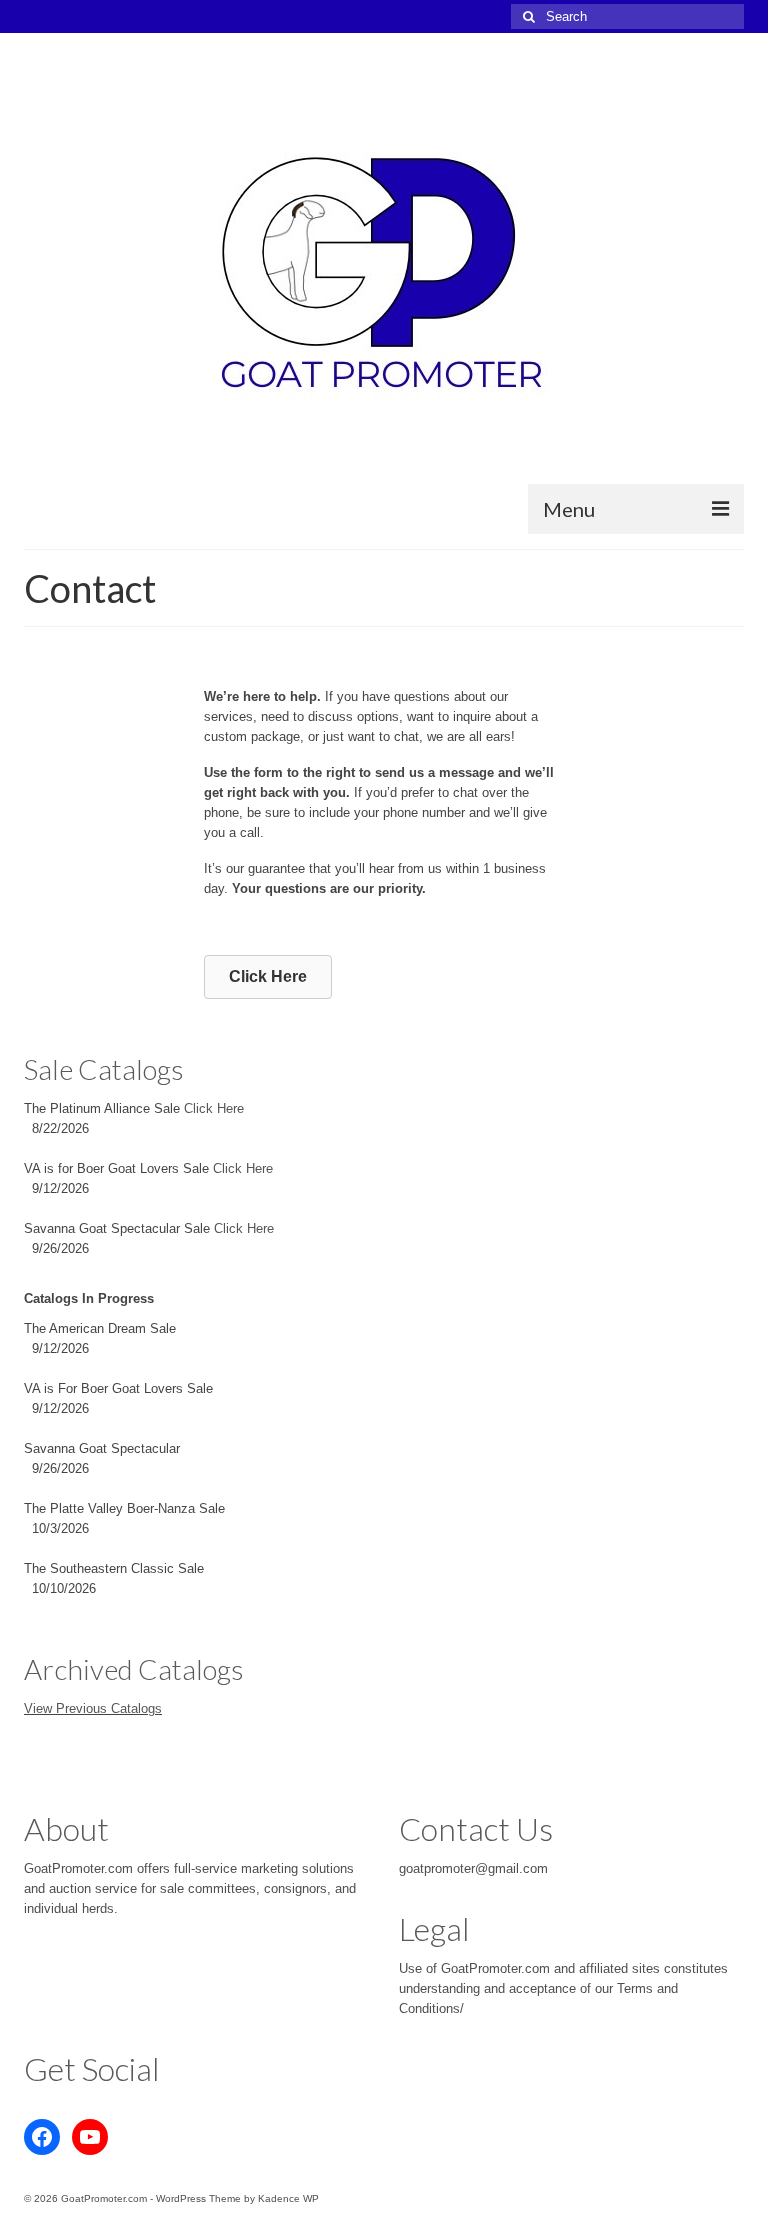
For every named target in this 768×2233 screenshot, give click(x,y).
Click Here (214, 1108)
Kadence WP (288, 2198)
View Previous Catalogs (93, 1708)
